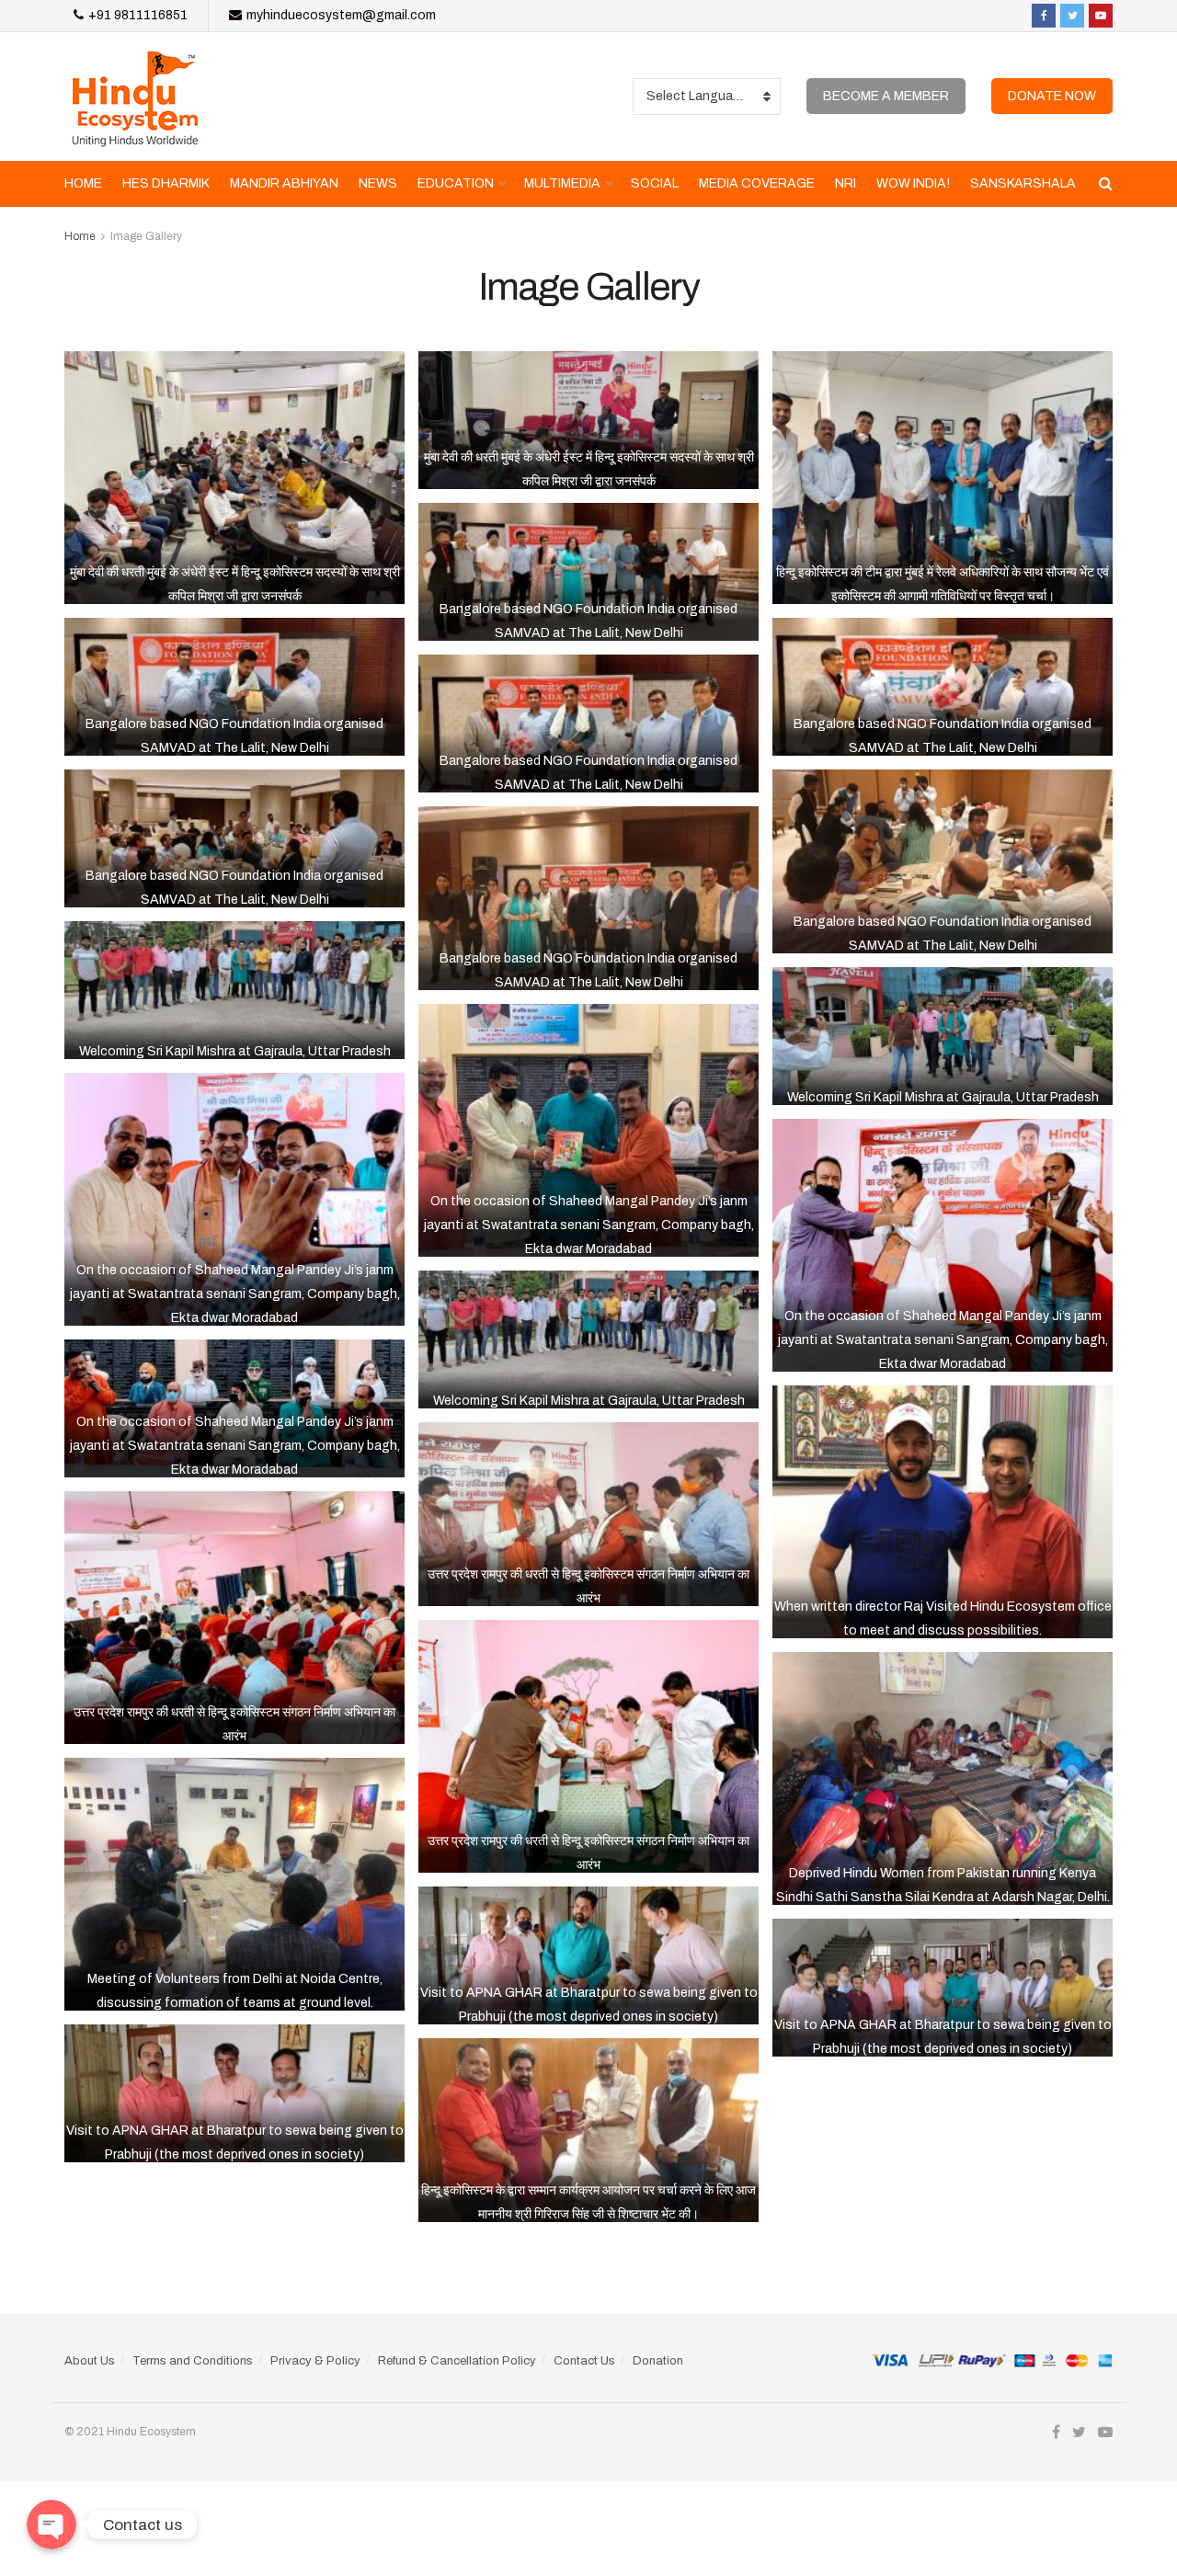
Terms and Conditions (193, 2361)
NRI (846, 183)
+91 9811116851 (137, 15)
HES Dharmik (166, 183)
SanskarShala (1023, 183)
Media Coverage (757, 183)
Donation (658, 2361)
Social (655, 183)
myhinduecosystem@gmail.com (340, 15)
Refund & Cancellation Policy (457, 2361)
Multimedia (562, 183)
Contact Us (584, 2361)
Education (456, 183)
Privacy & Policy (315, 2361)
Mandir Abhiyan (284, 183)
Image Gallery (146, 236)
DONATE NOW (1052, 96)
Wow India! (913, 183)
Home (83, 183)
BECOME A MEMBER (886, 96)
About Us (90, 2361)
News (378, 183)
